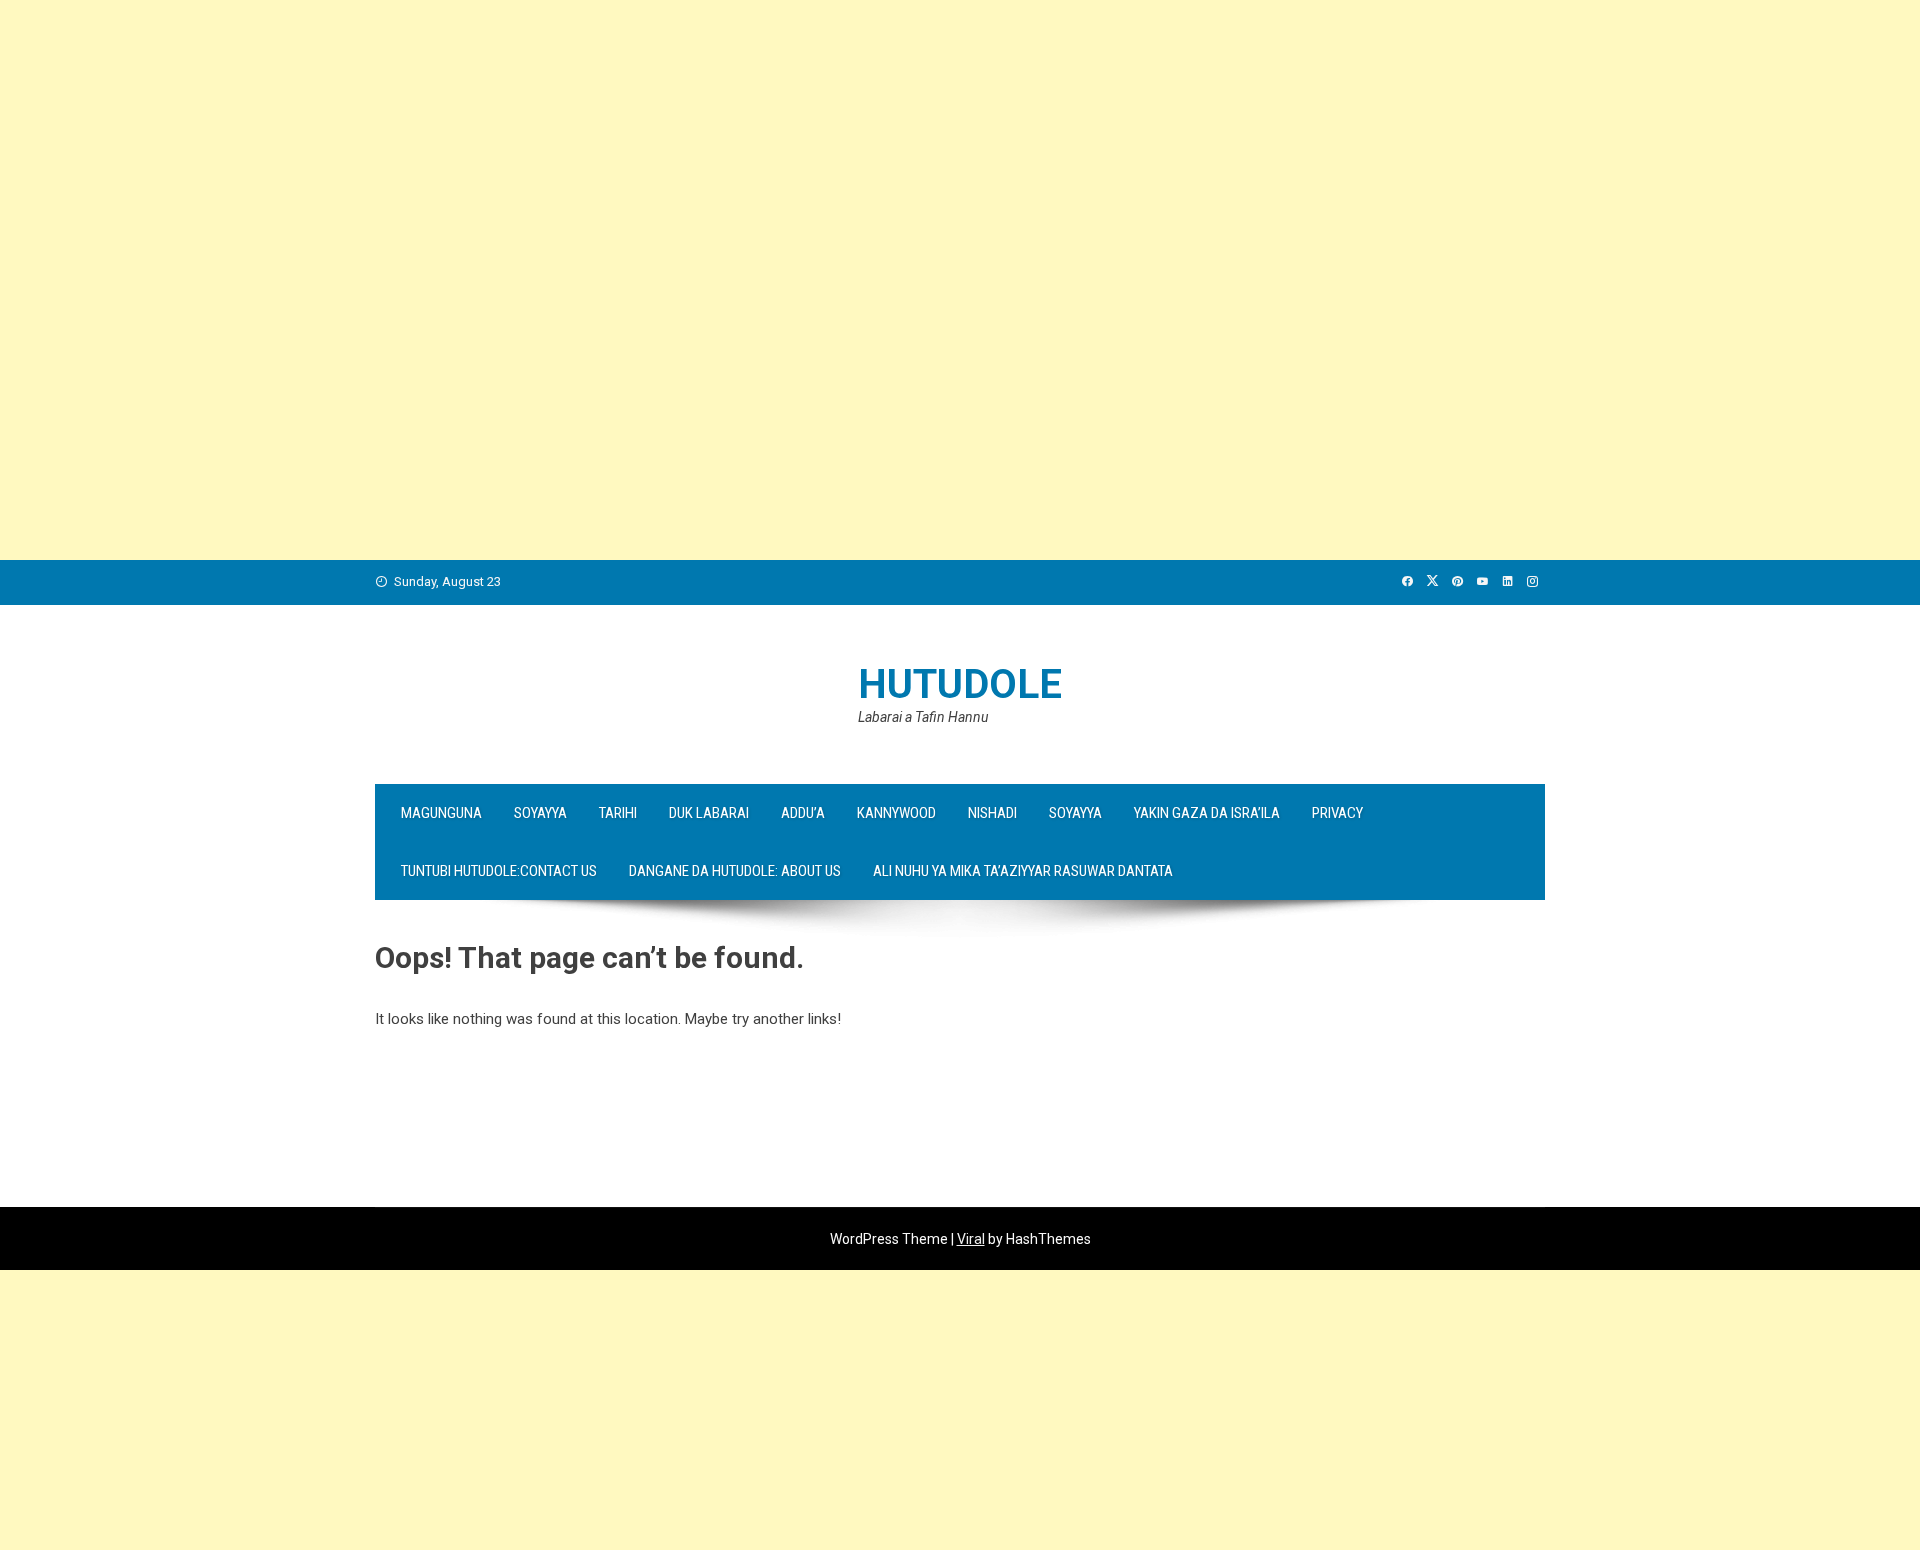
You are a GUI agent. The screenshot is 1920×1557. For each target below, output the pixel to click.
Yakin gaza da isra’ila (1207, 813)
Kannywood (896, 813)
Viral (971, 1239)
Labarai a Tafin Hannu (923, 717)
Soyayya (540, 813)
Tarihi (618, 813)
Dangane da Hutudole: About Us (735, 871)
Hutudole (960, 684)
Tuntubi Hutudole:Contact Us (499, 871)
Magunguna (441, 813)
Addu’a (803, 813)
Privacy (1337, 813)
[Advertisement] (600, 140)
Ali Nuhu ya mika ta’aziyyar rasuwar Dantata (1023, 871)
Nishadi (992, 813)
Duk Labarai (709, 813)
